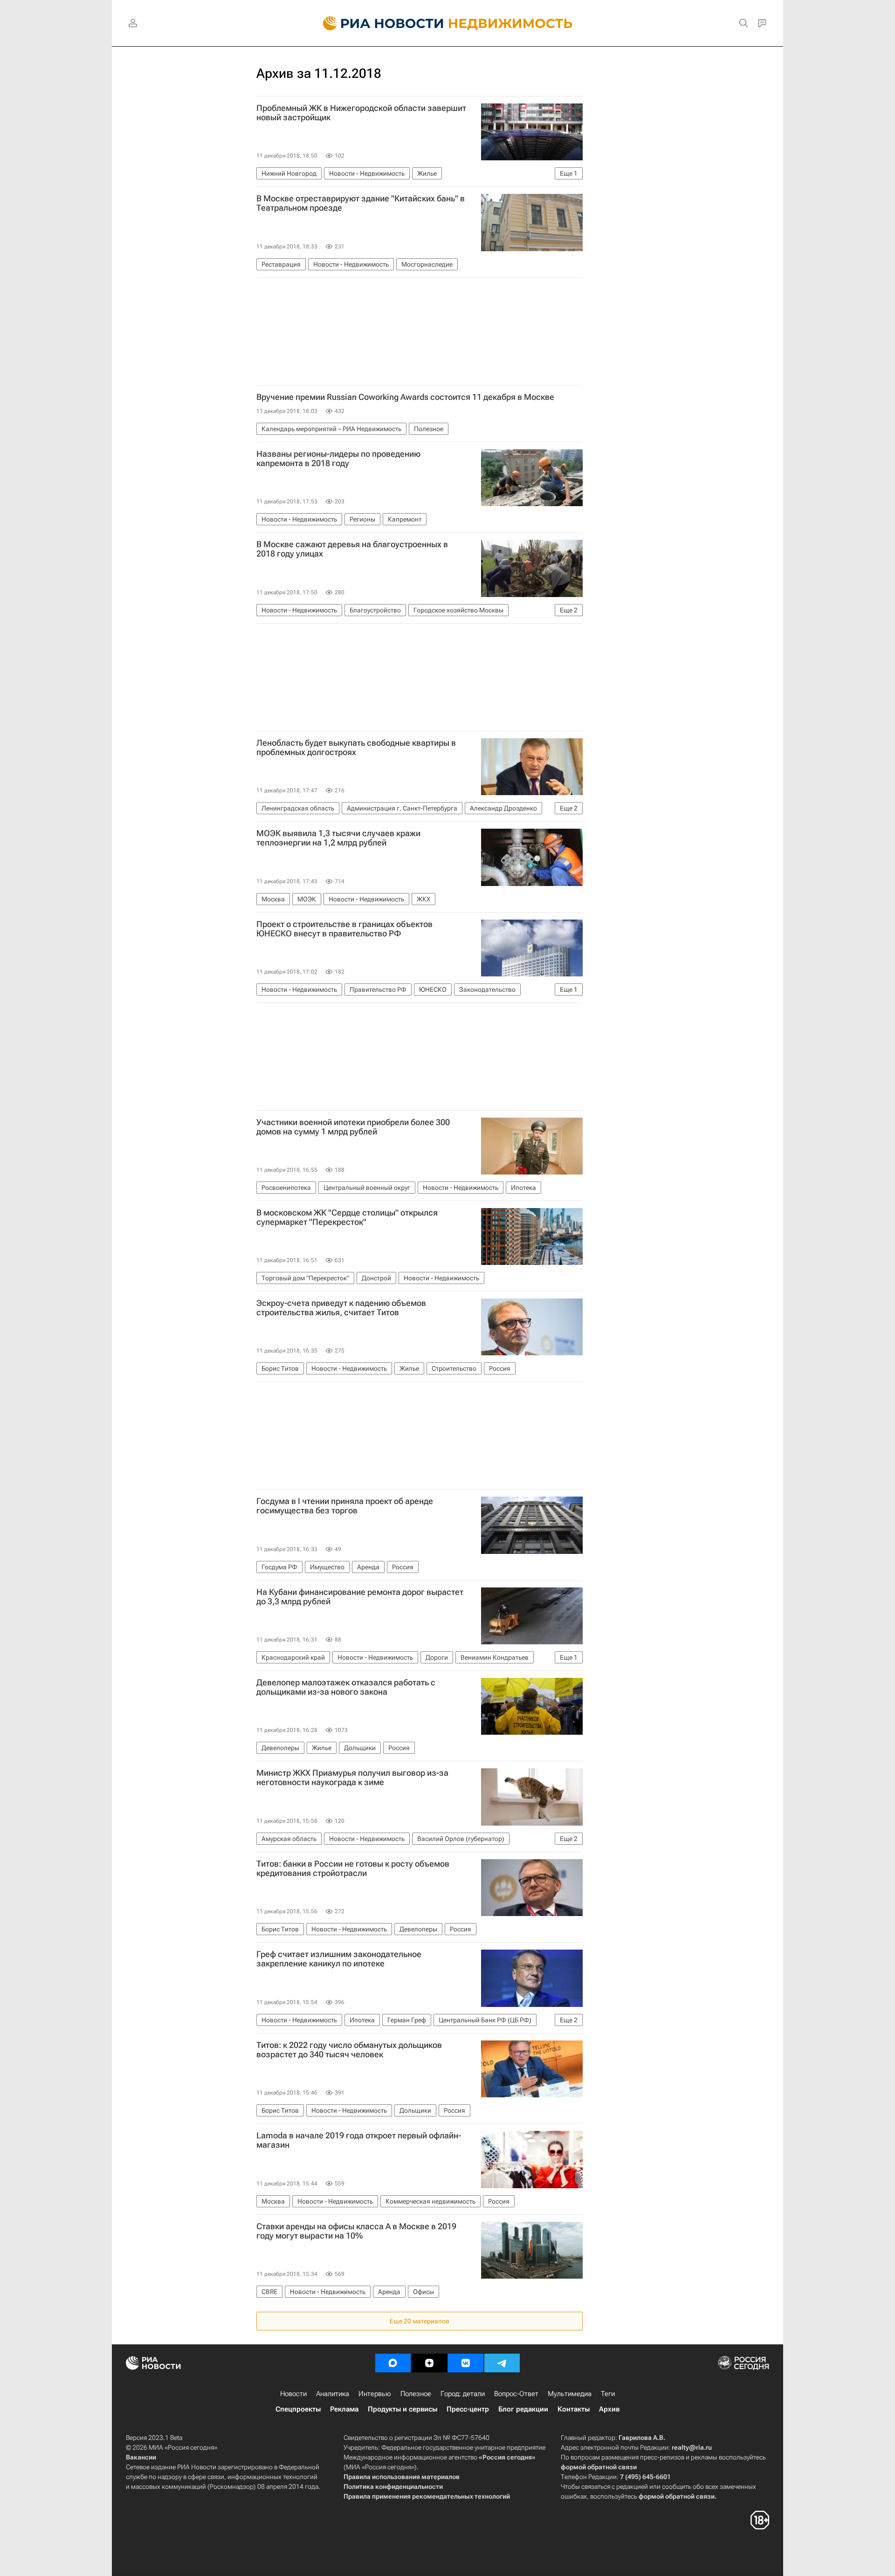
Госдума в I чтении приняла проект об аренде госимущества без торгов (345, 1506)
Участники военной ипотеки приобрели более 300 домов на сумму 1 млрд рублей (353, 1127)
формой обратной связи (599, 2467)
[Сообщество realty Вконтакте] (466, 2363)
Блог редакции (523, 2409)
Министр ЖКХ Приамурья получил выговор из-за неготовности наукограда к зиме (352, 1778)
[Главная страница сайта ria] (378, 23)
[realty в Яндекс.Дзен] (429, 2363)
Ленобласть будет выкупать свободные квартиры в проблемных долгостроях (356, 748)
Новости (293, 2394)
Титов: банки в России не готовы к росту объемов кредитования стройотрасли (353, 1868)
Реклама (344, 2409)
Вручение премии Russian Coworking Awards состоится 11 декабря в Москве (405, 397)
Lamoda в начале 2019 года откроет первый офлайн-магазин (359, 2140)
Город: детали (463, 2394)
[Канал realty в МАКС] (393, 2363)
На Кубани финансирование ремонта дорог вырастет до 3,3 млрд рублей (360, 1597)
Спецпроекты (298, 2409)
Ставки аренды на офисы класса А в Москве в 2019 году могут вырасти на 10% (356, 2231)
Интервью (375, 2394)
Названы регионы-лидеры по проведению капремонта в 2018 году (338, 459)
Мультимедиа (570, 2394)
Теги (608, 2394)
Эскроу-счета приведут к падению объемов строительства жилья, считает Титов (341, 1308)
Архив (609, 2409)
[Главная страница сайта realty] (448, 23)
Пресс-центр (468, 2409)
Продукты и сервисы (403, 2409)
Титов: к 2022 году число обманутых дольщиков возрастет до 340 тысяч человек (349, 2050)
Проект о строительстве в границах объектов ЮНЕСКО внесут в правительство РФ (344, 929)
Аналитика (333, 2394)
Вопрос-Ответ (516, 2394)
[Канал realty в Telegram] (502, 2363)
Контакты (574, 2409)
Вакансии (141, 2457)
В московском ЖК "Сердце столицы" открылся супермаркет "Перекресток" (347, 1217)
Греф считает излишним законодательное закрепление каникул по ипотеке (339, 1959)
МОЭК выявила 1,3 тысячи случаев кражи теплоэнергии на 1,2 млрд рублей (338, 838)
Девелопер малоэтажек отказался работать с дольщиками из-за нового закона (346, 1687)
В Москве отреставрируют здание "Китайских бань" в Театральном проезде (361, 203)
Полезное (416, 2394)
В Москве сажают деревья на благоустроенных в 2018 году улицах (352, 549)
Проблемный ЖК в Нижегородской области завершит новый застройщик (361, 113)
